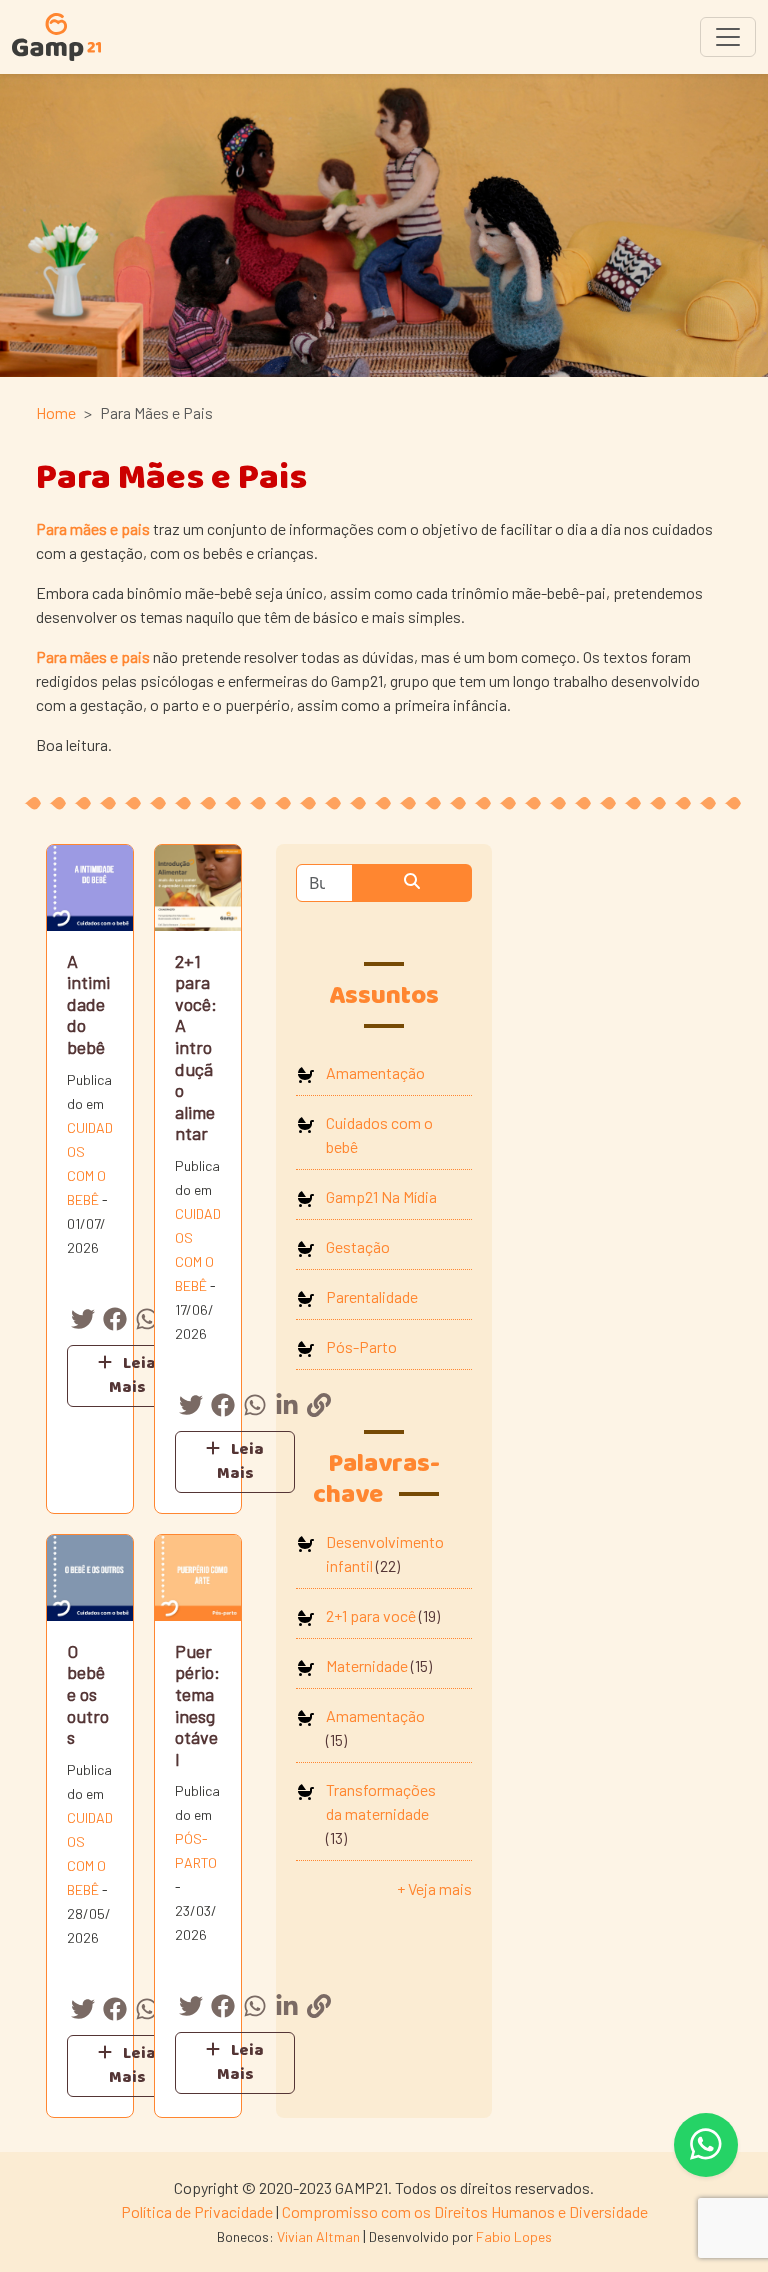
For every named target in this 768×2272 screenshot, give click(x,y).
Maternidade (367, 1665)
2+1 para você (371, 1615)
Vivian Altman (318, 2236)
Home (56, 412)
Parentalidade (372, 1296)
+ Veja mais (434, 1888)
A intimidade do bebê (88, 1004)
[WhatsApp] (147, 1322)
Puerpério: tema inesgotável (197, 1705)
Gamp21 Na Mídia (381, 1196)
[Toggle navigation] (728, 37)
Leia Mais (133, 1375)
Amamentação (375, 1072)
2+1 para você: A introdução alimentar (196, 1047)
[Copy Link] (319, 1408)
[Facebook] (115, 1322)
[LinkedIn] (287, 1408)
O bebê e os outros (88, 1694)
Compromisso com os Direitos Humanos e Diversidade (465, 2211)
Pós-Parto (361, 1346)
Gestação (358, 1246)
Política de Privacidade (197, 2211)
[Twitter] (83, 1322)
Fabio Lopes (514, 2236)
